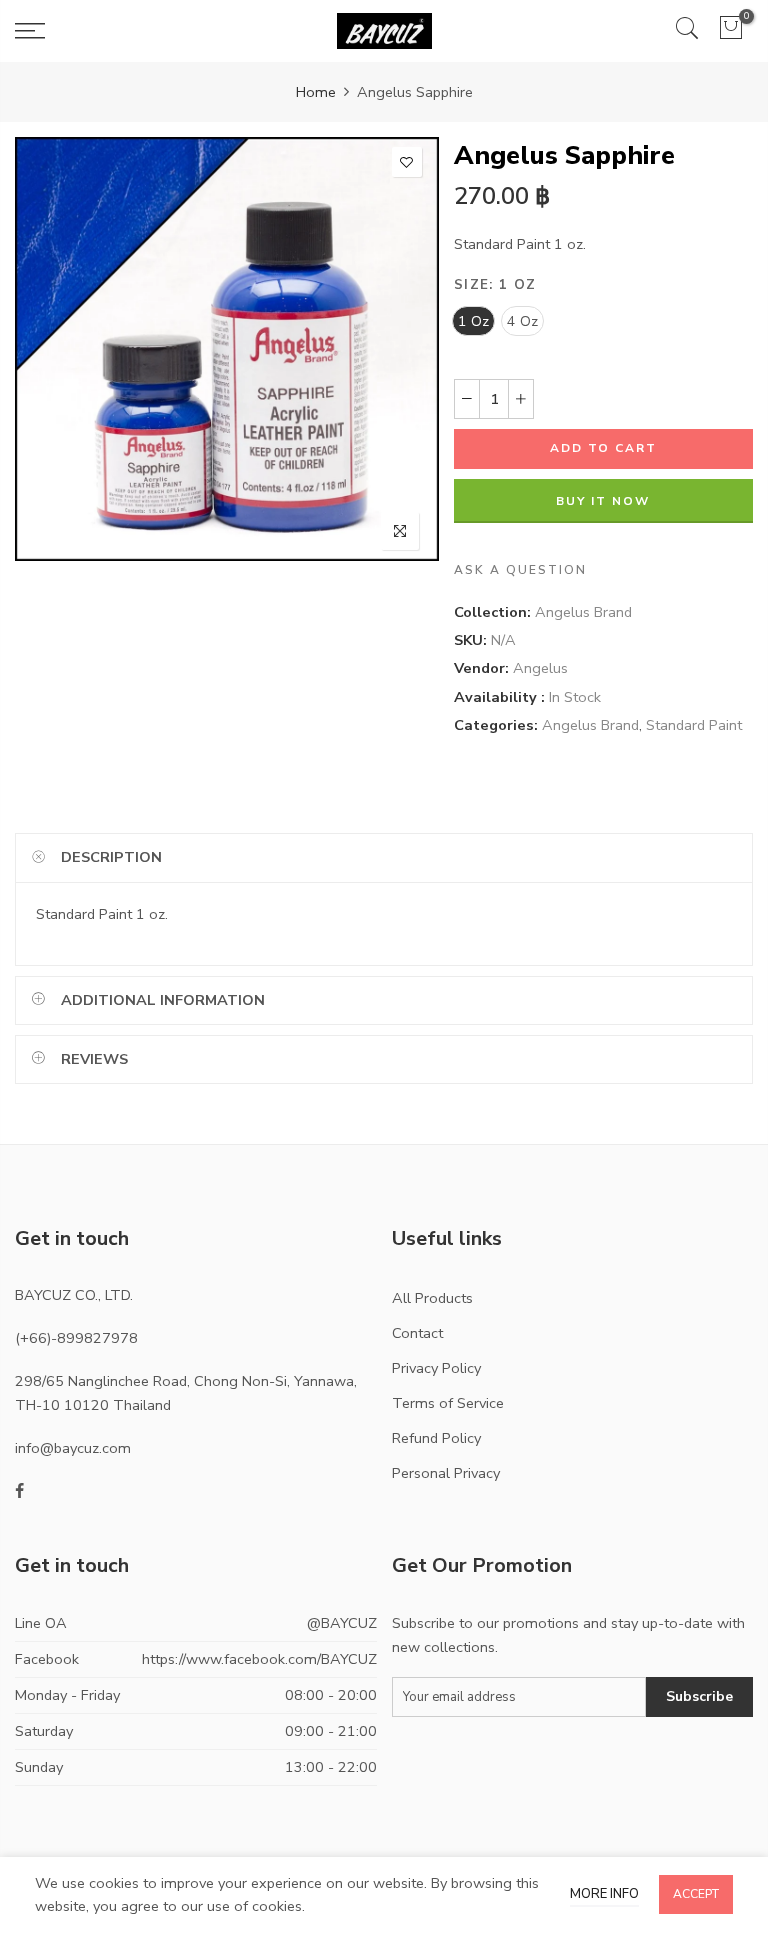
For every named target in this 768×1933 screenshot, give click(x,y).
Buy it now (604, 501)
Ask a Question (520, 570)
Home (316, 92)
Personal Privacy (446, 1473)
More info (604, 1894)
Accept (696, 1894)
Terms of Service (448, 1403)
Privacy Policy (436, 1368)
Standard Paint (694, 725)
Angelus (540, 669)
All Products (432, 1298)
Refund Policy (436, 1438)
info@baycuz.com (73, 1448)
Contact (417, 1333)
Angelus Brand (583, 612)
